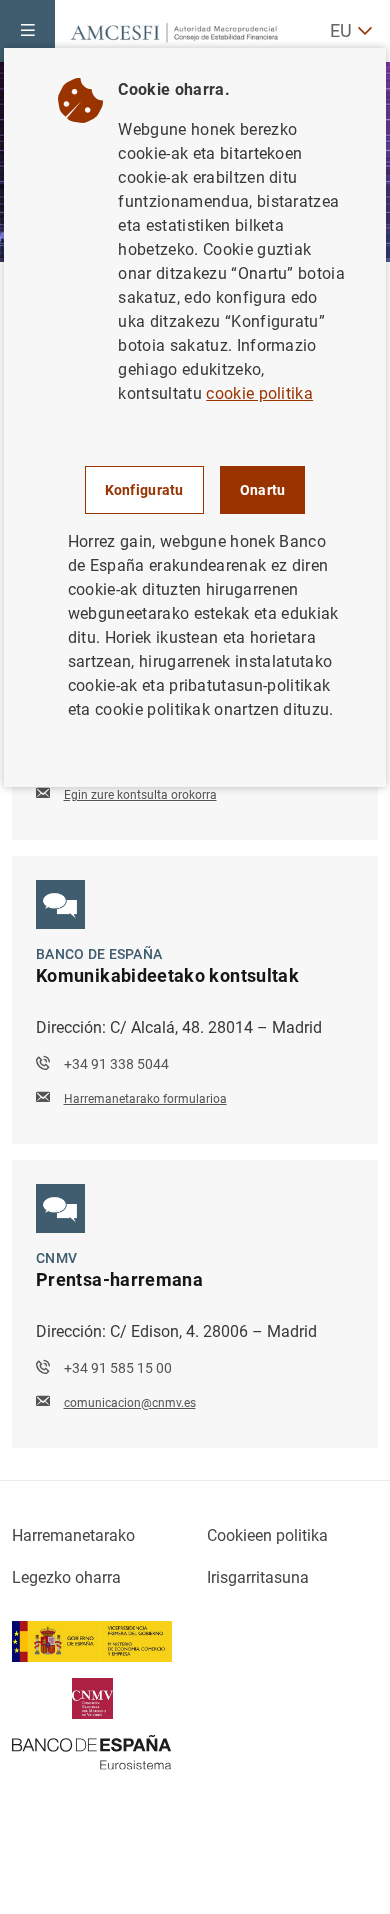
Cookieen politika (267, 1535)
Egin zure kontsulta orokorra (140, 795)
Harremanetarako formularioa (145, 1099)
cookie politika (259, 393)
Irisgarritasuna (258, 1577)
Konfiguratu (144, 490)
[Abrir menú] (27, 31)
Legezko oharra (66, 1577)
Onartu (263, 490)
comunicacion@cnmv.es (130, 1403)
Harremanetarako (73, 1535)
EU (341, 30)
